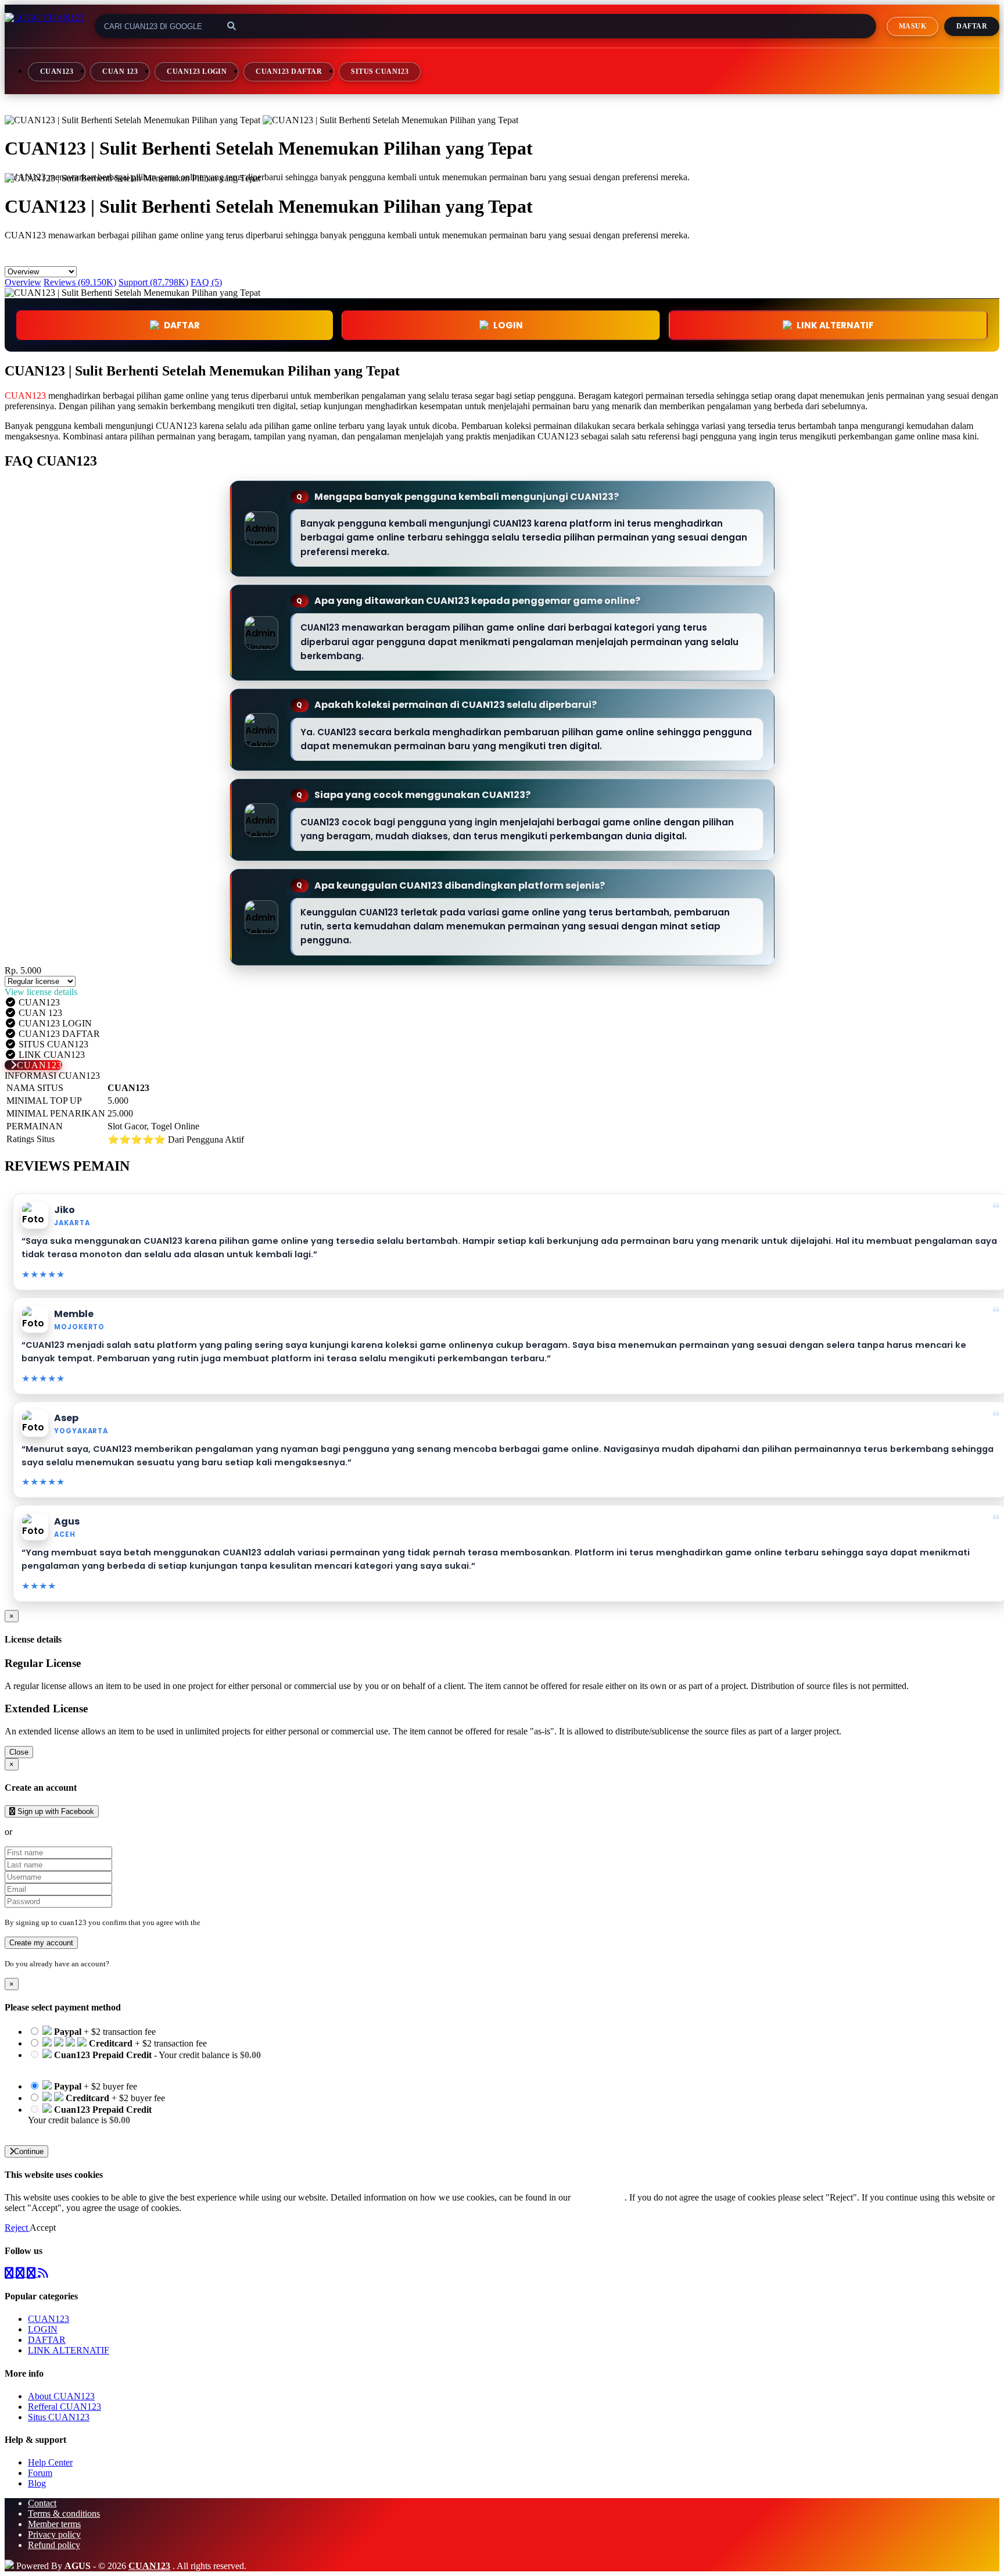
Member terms (54, 2524)
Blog (37, 2483)
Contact (42, 2503)
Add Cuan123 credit (65, 2130)
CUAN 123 (120, 71)
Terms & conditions (64, 2514)
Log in (121, 1964)
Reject (17, 2228)
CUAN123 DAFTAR (289, 71)
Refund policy (54, 2545)
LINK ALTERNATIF (835, 325)
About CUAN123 (61, 2396)
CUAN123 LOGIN (197, 71)
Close (19, 1752)
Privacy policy (54, 2534)
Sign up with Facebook (55, 1811)
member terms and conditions (248, 1922)
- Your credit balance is (144, 2060)
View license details (41, 992)
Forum (40, 2473)
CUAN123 (57, 71)
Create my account (41, 1943)
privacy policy (599, 2197)
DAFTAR (182, 325)
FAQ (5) (206, 282)
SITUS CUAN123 (380, 71)
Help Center (50, 2462)
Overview (23, 282)
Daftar (972, 26)
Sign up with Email (50, 1832)
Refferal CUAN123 (64, 2407)
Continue (29, 2151)
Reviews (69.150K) (80, 282)
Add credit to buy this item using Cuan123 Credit (118, 2065)
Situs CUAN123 (59, 2417)
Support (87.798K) (153, 282)
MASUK (912, 26)
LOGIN (43, 2329)
